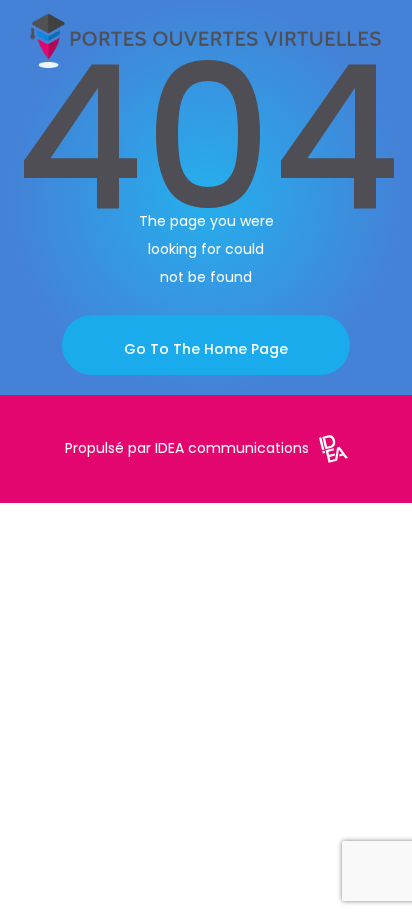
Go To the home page (206, 349)
